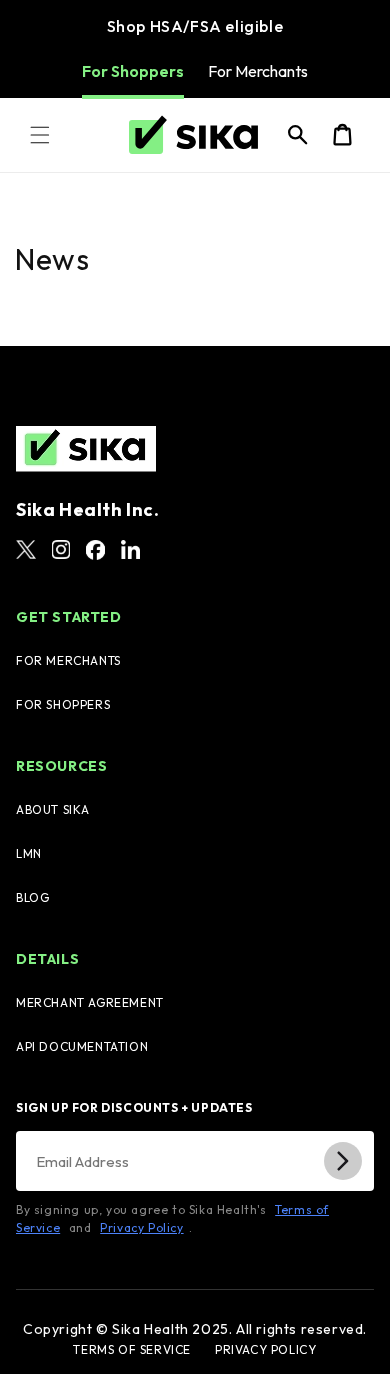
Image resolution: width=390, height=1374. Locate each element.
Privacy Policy (141, 1227)
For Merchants (258, 71)
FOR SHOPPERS (63, 704)
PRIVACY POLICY (265, 1350)
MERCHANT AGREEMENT (90, 1002)
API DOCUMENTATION (82, 1046)
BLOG (32, 897)
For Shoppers (133, 71)
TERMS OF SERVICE (132, 1350)
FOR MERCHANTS (68, 660)
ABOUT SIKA (53, 809)
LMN (29, 853)
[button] (40, 135)
